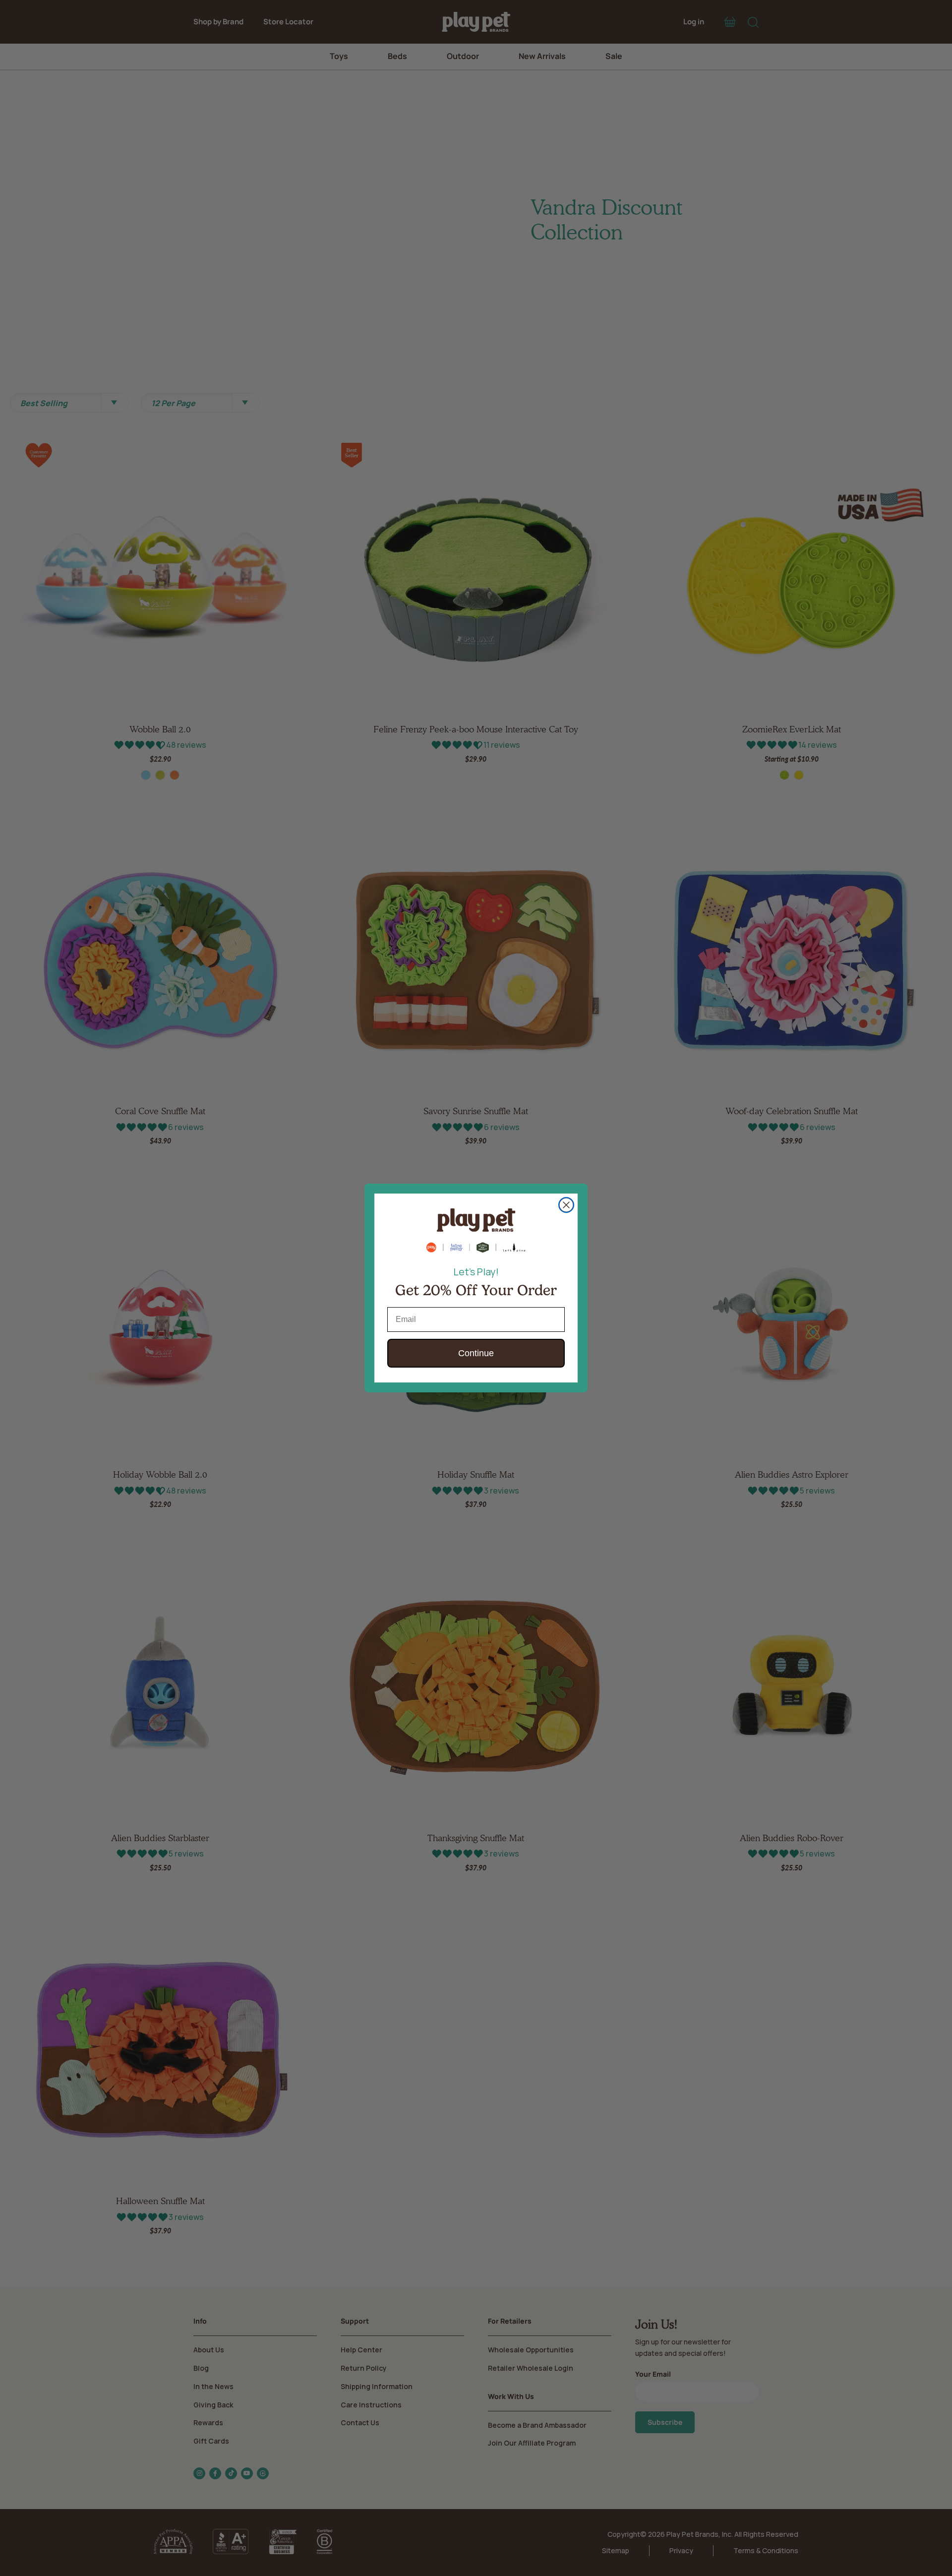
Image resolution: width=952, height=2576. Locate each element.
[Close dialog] (566, 1205)
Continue (476, 1353)
